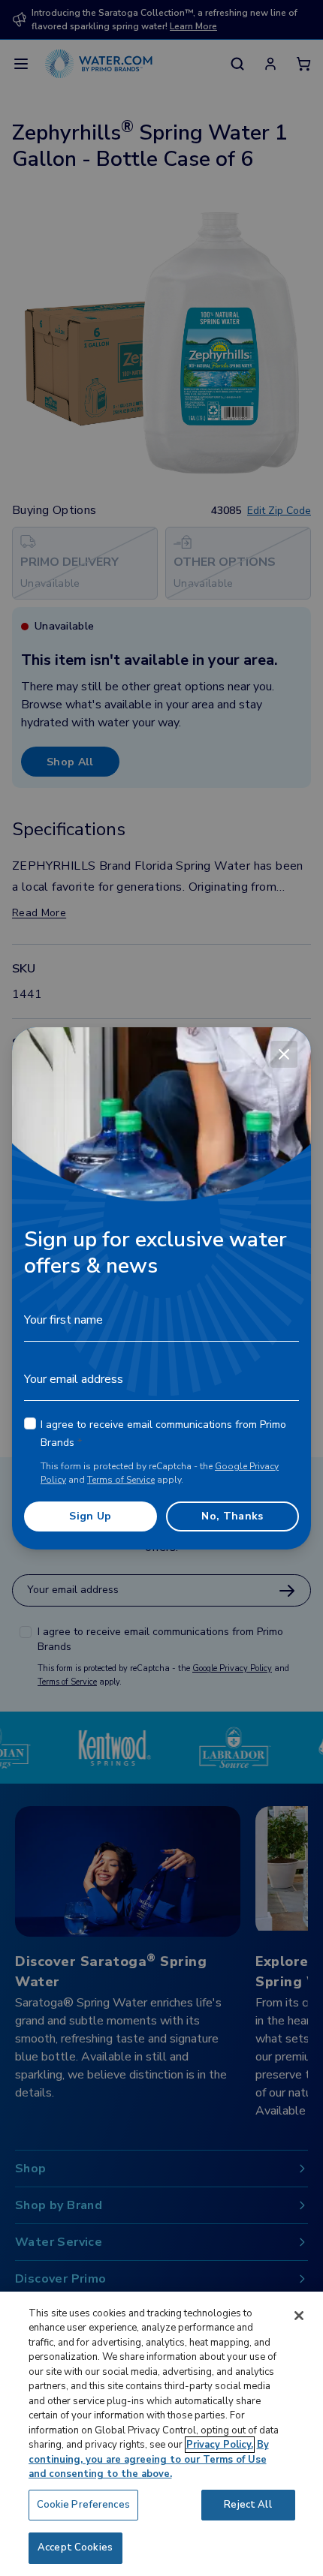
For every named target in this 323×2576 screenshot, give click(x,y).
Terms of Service (121, 1480)
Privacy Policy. (220, 2445)
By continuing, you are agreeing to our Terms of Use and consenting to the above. (149, 2459)
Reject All (248, 2505)
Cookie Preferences (83, 2505)
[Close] (284, 1054)
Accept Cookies (75, 2547)
